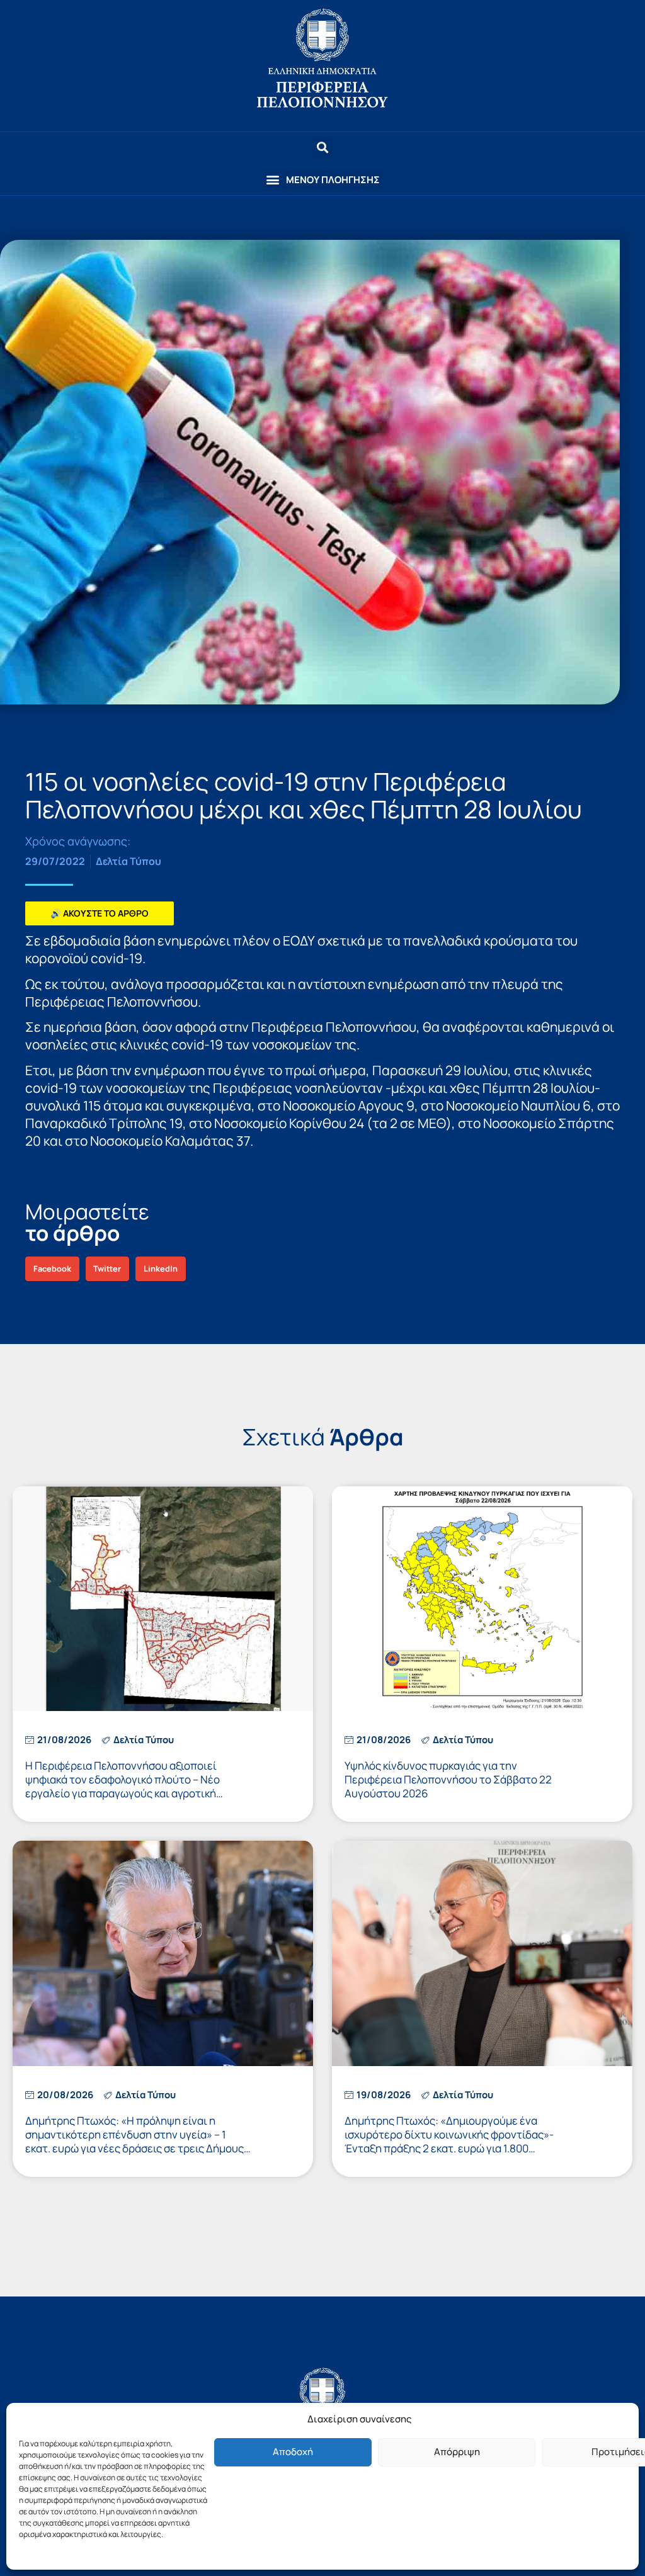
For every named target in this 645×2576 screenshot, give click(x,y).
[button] (322, 180)
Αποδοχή (293, 2452)
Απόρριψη (457, 2452)
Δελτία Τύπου (128, 861)
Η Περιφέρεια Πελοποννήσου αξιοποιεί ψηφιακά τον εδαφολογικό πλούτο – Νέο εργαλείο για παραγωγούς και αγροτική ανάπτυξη (123, 1786)
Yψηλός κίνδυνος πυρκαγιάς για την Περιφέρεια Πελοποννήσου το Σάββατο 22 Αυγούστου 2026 (448, 1779)
